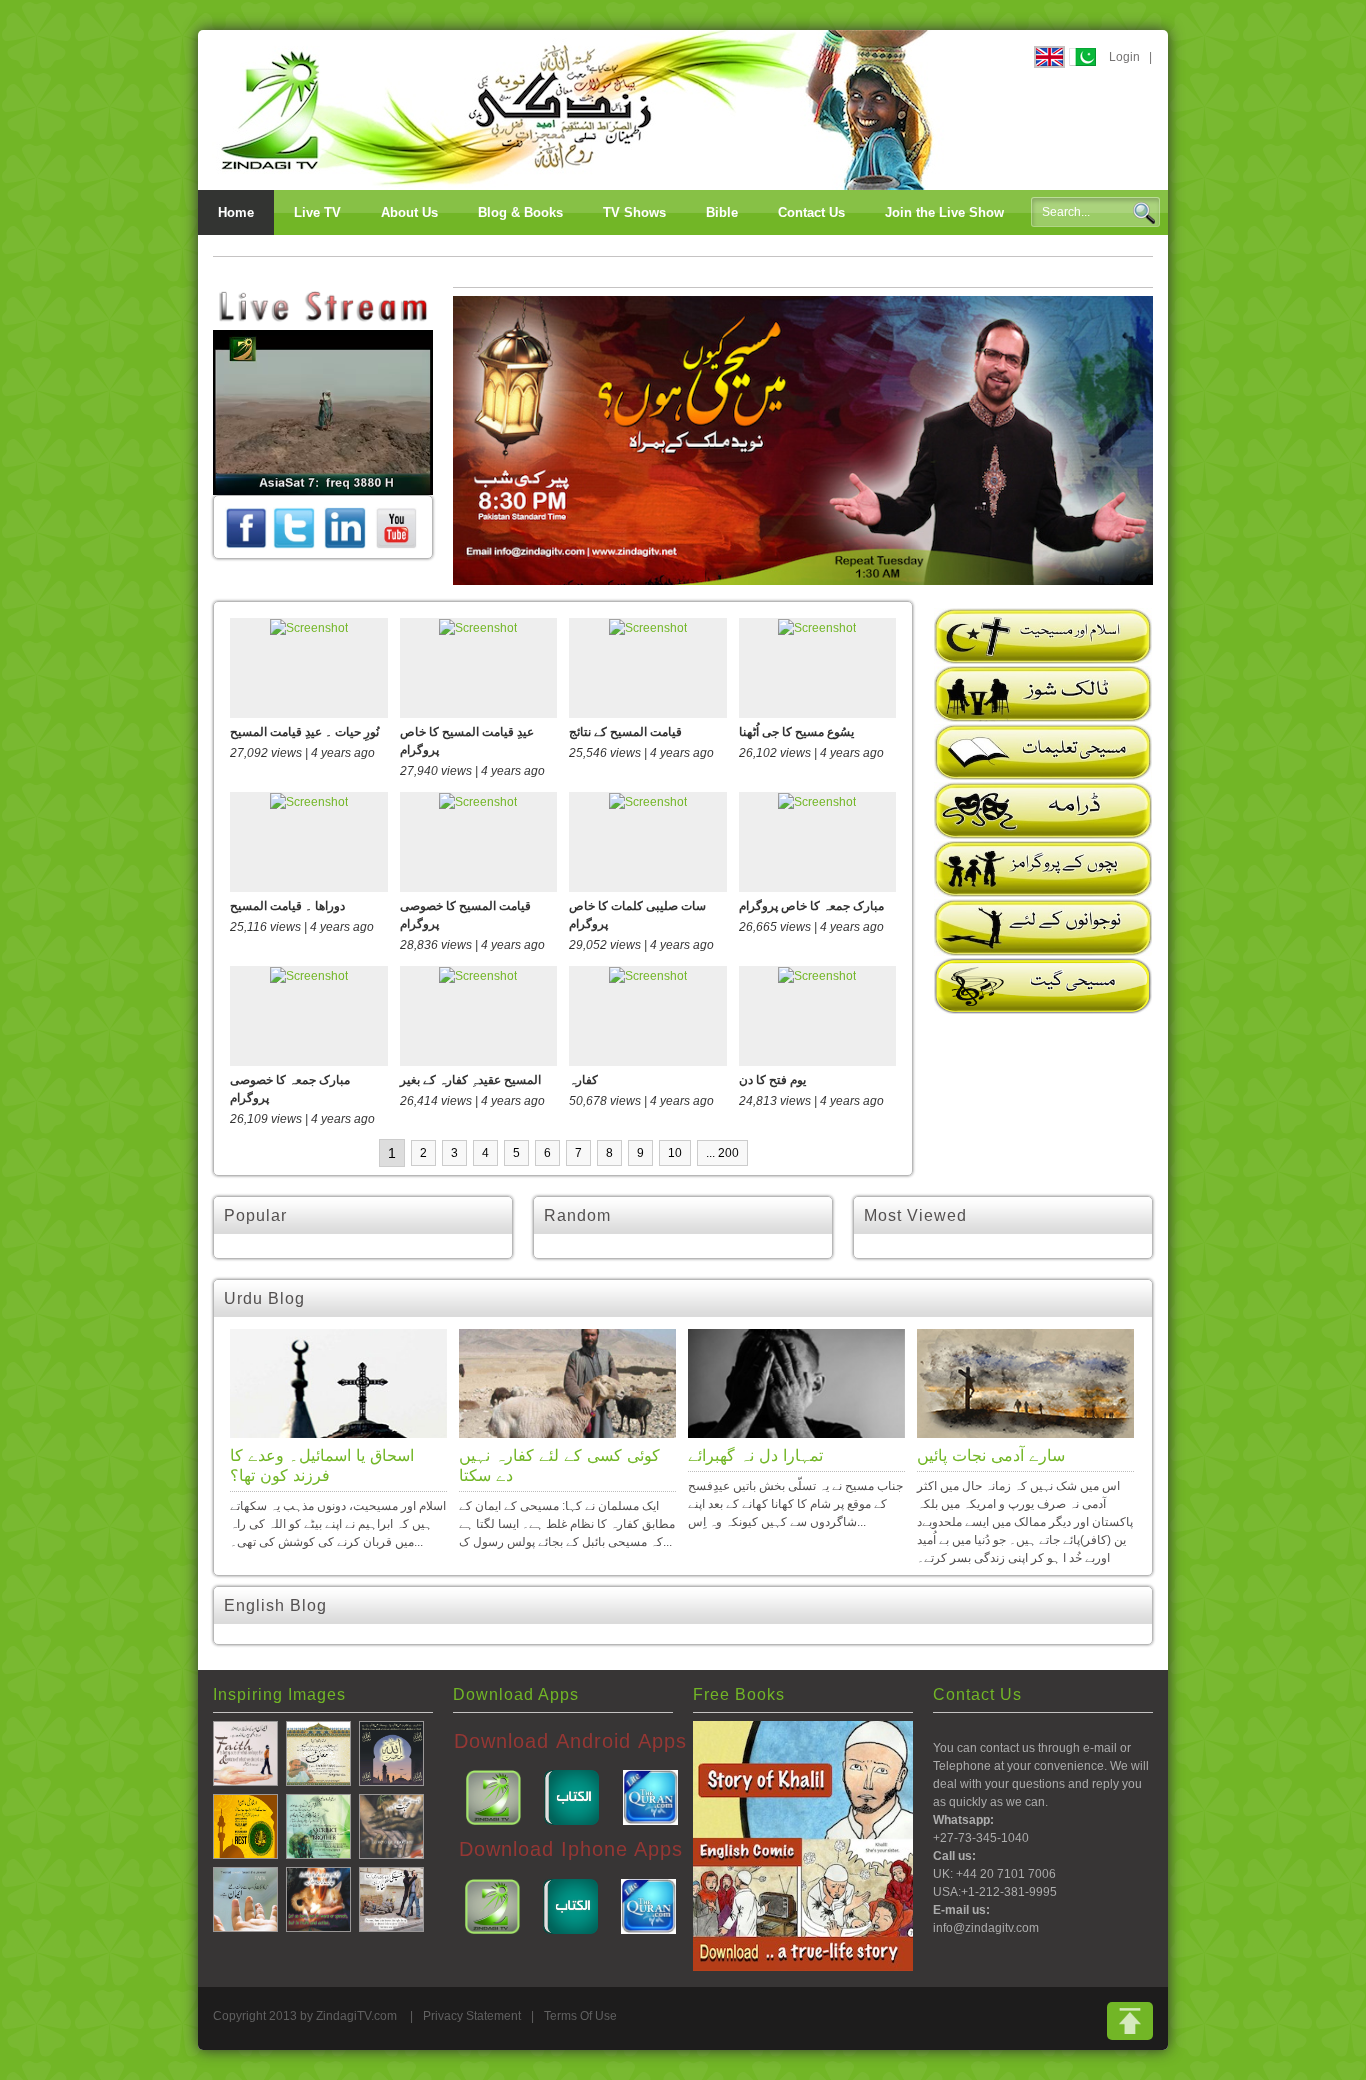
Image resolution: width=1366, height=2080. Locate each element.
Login (1124, 57)
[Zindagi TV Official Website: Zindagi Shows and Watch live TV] (578, 109)
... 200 (722, 1153)
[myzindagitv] (396, 527)
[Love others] (391, 1825)
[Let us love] (318, 1898)
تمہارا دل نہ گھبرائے (755, 1455)
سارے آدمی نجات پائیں (991, 1455)
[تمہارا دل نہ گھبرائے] (796, 1383)
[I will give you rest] (245, 1825)
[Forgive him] (318, 1752)
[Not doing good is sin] (391, 1898)
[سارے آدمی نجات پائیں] (1025, 1383)
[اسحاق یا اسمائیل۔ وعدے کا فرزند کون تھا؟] (338, 1383)
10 (675, 1153)
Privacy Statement (472, 2016)
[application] (323, 412)
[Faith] (245, 1752)
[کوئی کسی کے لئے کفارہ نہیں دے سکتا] (567, 1383)
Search (1144, 213)
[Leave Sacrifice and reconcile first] (318, 1825)
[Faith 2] (245, 1898)
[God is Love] (391, 1752)
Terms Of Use (580, 2016)
